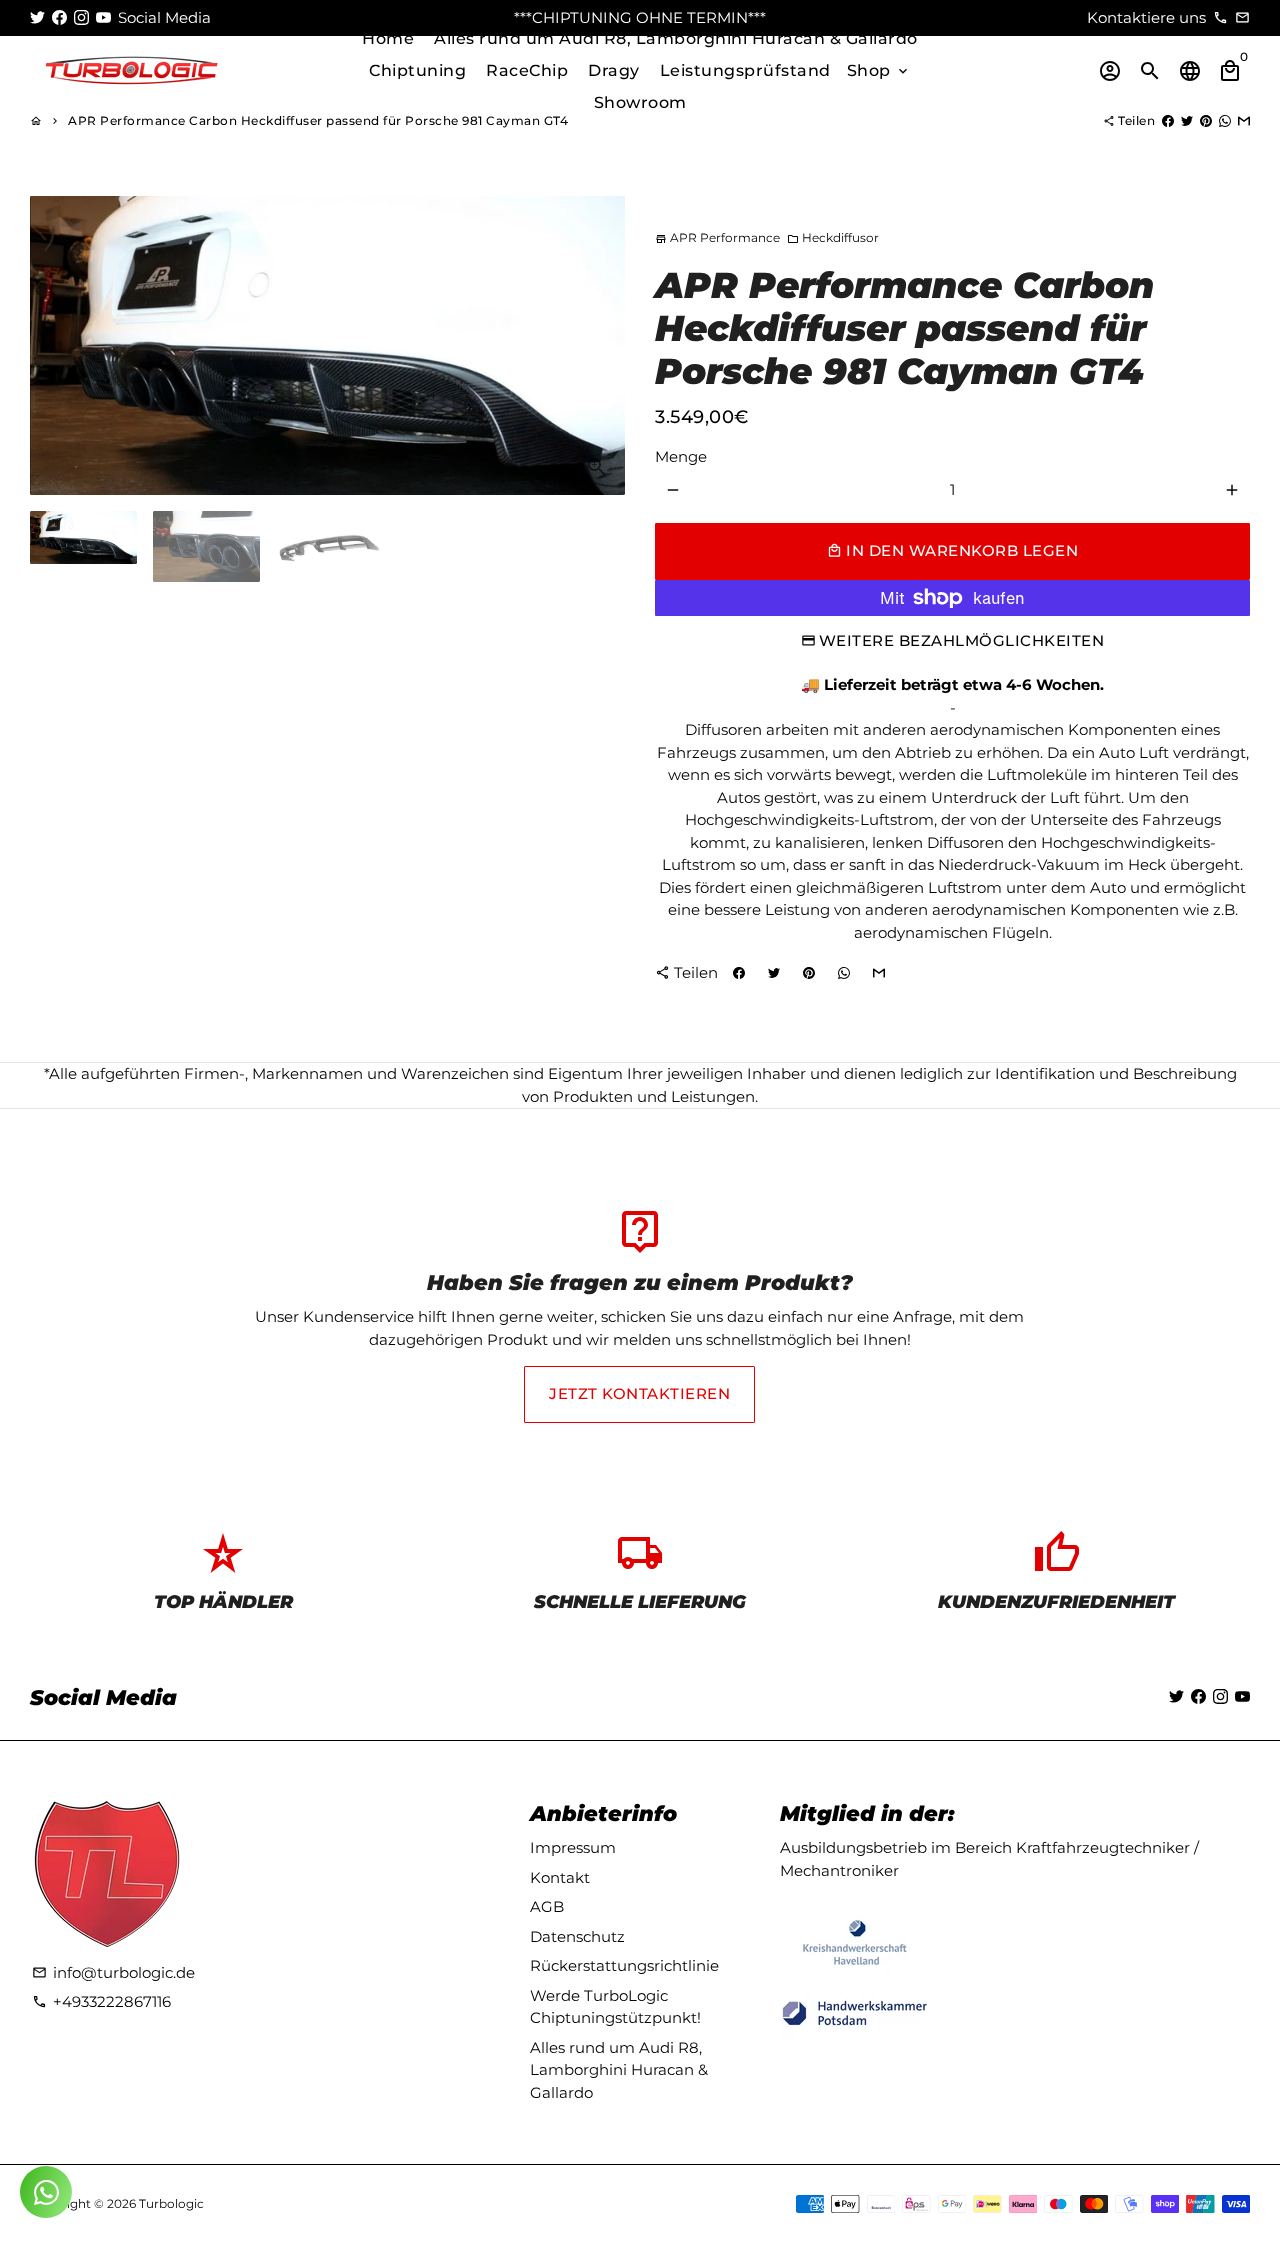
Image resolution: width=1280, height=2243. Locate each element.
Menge (681, 456)
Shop (879, 70)
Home (388, 38)
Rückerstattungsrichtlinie (624, 1965)
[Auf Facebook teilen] (1168, 120)
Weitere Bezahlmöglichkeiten (962, 640)
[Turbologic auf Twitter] (37, 17)
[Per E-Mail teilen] (1244, 120)
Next (599, 345)
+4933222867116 (101, 2001)
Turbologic (171, 2203)
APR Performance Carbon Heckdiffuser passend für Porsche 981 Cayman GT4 (318, 120)
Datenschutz (577, 1936)
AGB (547, 1906)
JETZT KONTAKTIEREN (639, 1393)
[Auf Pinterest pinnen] (1206, 120)
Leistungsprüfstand (745, 70)
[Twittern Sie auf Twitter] (1187, 120)
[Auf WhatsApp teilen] (1225, 120)
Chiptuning (417, 70)
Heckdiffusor (833, 237)
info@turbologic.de (113, 1972)
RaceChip (527, 70)
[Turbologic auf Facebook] (59, 17)
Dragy (614, 70)
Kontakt (560, 1877)
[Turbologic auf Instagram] (81, 17)
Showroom (640, 102)
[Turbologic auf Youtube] (103, 17)
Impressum (573, 1847)
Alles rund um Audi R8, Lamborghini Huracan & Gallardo (676, 38)
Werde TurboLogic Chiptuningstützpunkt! (615, 2007)
